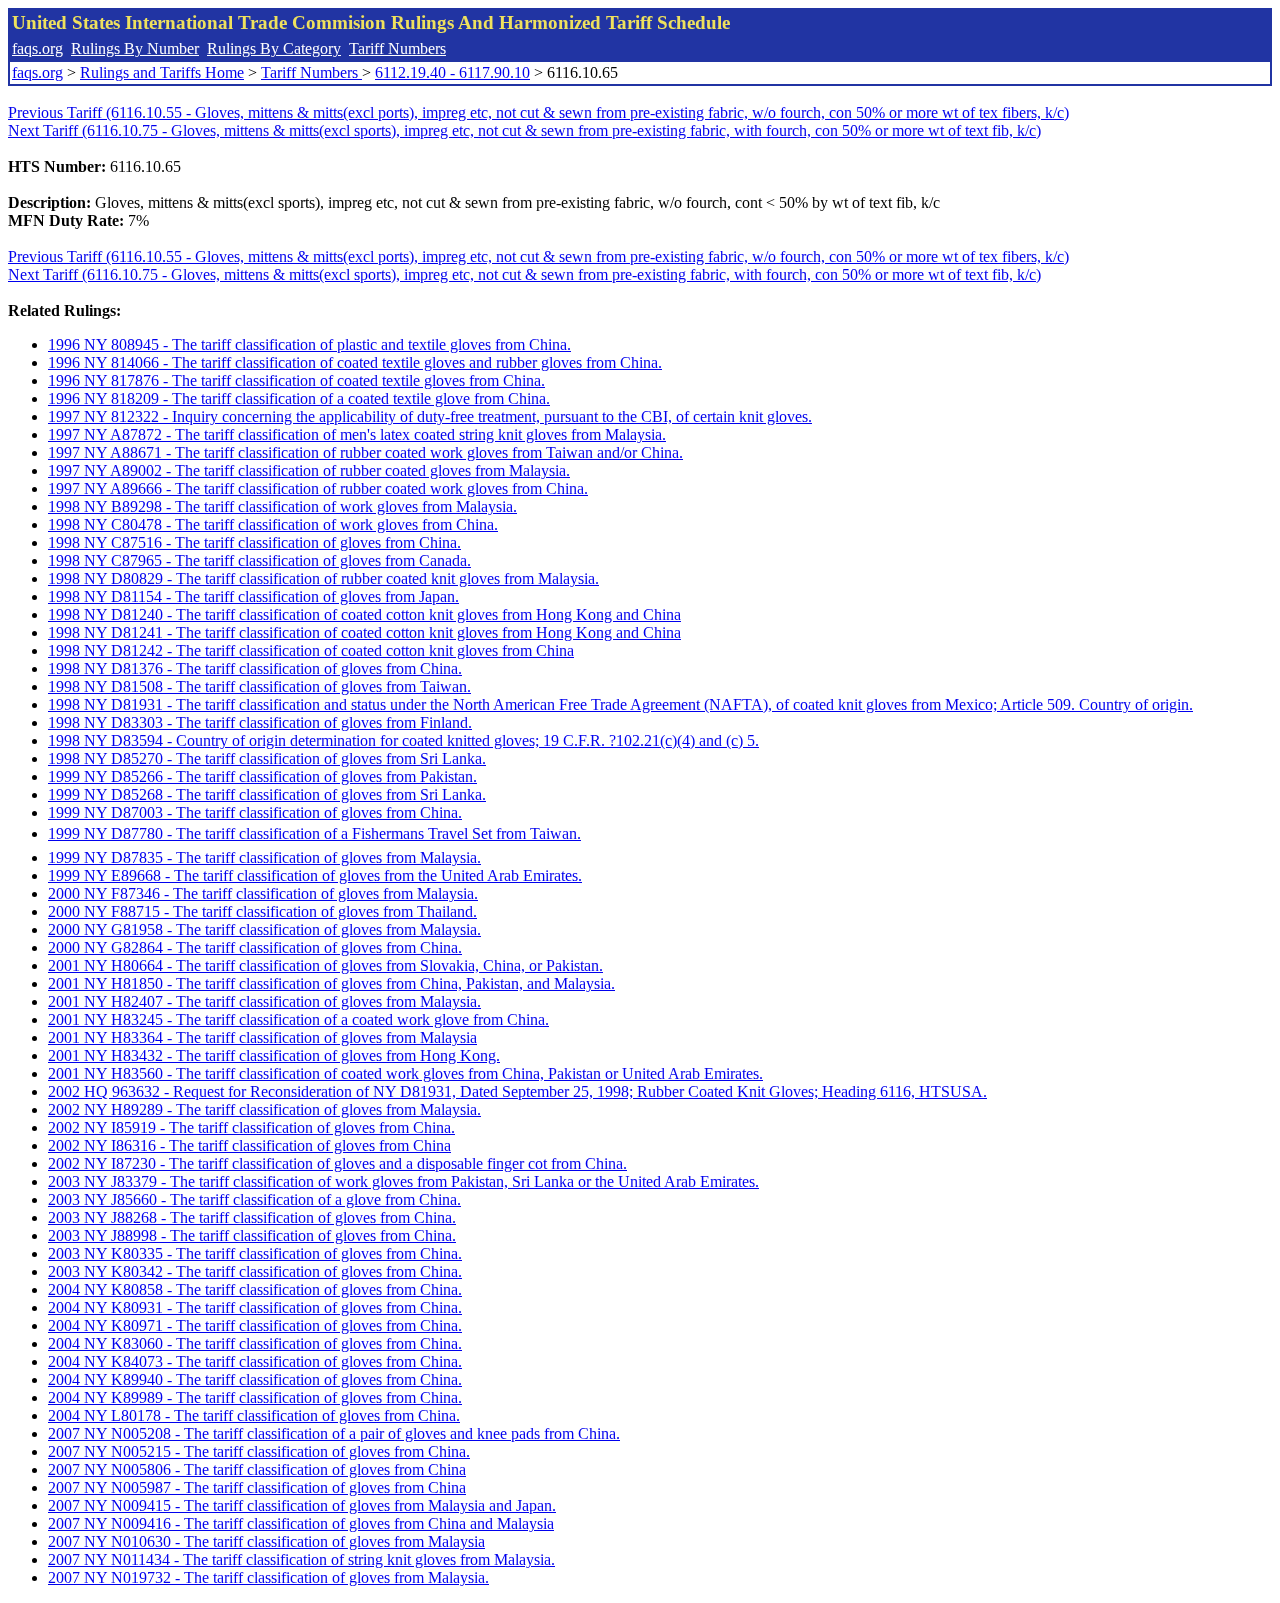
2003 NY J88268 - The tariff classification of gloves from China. (252, 1217)
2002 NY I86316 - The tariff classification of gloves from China (249, 1145)
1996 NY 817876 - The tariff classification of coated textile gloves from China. (296, 380)
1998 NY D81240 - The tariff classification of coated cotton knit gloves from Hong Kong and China (364, 614)
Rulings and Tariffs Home (162, 72)
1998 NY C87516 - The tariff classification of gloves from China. (254, 542)
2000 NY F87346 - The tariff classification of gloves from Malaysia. (263, 893)
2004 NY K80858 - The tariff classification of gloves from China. (255, 1289)
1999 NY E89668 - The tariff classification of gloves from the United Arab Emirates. (315, 875)
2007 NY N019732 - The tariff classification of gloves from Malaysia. (268, 1577)
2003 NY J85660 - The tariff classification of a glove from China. (254, 1199)
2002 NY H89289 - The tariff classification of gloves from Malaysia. (264, 1109)
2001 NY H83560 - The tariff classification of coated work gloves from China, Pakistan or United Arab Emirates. (405, 1073)
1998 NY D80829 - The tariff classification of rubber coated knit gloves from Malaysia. (323, 578)
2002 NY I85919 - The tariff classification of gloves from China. (251, 1127)
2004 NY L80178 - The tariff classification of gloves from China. (254, 1415)
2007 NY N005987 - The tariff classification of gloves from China (257, 1487)
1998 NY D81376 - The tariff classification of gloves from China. (255, 668)
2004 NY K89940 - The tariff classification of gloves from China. (255, 1379)
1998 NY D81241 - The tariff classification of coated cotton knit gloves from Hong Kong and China (364, 632)
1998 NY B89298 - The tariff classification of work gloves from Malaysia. (282, 506)
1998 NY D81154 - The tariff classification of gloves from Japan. (253, 596)
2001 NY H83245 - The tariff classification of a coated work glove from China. (298, 1019)
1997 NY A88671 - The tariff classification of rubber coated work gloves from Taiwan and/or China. (365, 452)
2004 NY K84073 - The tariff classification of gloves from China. (255, 1361)
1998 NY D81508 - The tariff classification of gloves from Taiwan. (259, 686)
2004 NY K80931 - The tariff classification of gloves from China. (255, 1307)
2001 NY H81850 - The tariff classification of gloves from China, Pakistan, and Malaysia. (331, 983)
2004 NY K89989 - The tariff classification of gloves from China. (255, 1397)
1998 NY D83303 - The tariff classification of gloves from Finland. (260, 722)
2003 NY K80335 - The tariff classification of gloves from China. (255, 1253)
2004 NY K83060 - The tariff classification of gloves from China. (255, 1343)
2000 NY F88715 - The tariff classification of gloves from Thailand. (262, 911)
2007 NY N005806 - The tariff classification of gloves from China (257, 1469)
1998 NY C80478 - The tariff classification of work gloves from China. (273, 524)
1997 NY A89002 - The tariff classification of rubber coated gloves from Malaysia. (309, 470)
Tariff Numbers (397, 48)
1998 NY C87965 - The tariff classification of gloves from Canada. (259, 560)
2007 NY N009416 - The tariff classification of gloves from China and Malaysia (301, 1523)
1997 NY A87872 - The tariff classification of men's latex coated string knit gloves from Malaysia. (357, 434)
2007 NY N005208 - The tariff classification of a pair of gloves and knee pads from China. (334, 1433)
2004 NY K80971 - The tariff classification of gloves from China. (255, 1325)
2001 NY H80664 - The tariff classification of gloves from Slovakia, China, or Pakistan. (325, 965)
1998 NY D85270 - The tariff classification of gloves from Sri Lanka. (267, 758)
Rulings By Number (135, 48)
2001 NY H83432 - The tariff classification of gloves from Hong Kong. (274, 1055)
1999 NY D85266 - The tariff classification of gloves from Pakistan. (262, 776)
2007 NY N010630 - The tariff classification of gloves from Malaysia (266, 1541)
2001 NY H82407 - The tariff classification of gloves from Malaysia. (264, 1001)
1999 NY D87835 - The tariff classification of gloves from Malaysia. (264, 857)
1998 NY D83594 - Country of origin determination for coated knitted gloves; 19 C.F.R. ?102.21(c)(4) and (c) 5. (403, 740)
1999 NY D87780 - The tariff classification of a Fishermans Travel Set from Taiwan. (314, 833)
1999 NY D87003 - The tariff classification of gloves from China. (255, 812)
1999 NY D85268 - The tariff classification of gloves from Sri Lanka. (267, 794)
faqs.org (37, 48)
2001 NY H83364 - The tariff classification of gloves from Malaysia (262, 1037)
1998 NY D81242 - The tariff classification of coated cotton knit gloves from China (311, 650)
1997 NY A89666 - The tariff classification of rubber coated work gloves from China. (318, 488)
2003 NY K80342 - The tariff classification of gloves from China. (255, 1271)
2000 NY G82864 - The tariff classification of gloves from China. (255, 947)
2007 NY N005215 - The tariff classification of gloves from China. (259, 1451)
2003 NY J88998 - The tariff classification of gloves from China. (252, 1235)
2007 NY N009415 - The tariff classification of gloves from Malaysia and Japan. (302, 1505)
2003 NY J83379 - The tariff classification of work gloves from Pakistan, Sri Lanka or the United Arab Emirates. (403, 1181)
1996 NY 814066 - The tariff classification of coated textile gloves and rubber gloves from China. (355, 362)
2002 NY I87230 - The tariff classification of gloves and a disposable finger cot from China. (337, 1163)
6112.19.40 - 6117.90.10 (452, 72)
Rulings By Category (274, 48)
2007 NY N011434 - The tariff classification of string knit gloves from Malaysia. (301, 1559)
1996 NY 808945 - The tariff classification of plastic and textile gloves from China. (309, 344)
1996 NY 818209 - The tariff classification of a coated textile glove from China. (299, 398)
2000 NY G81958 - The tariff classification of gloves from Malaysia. (264, 929)
